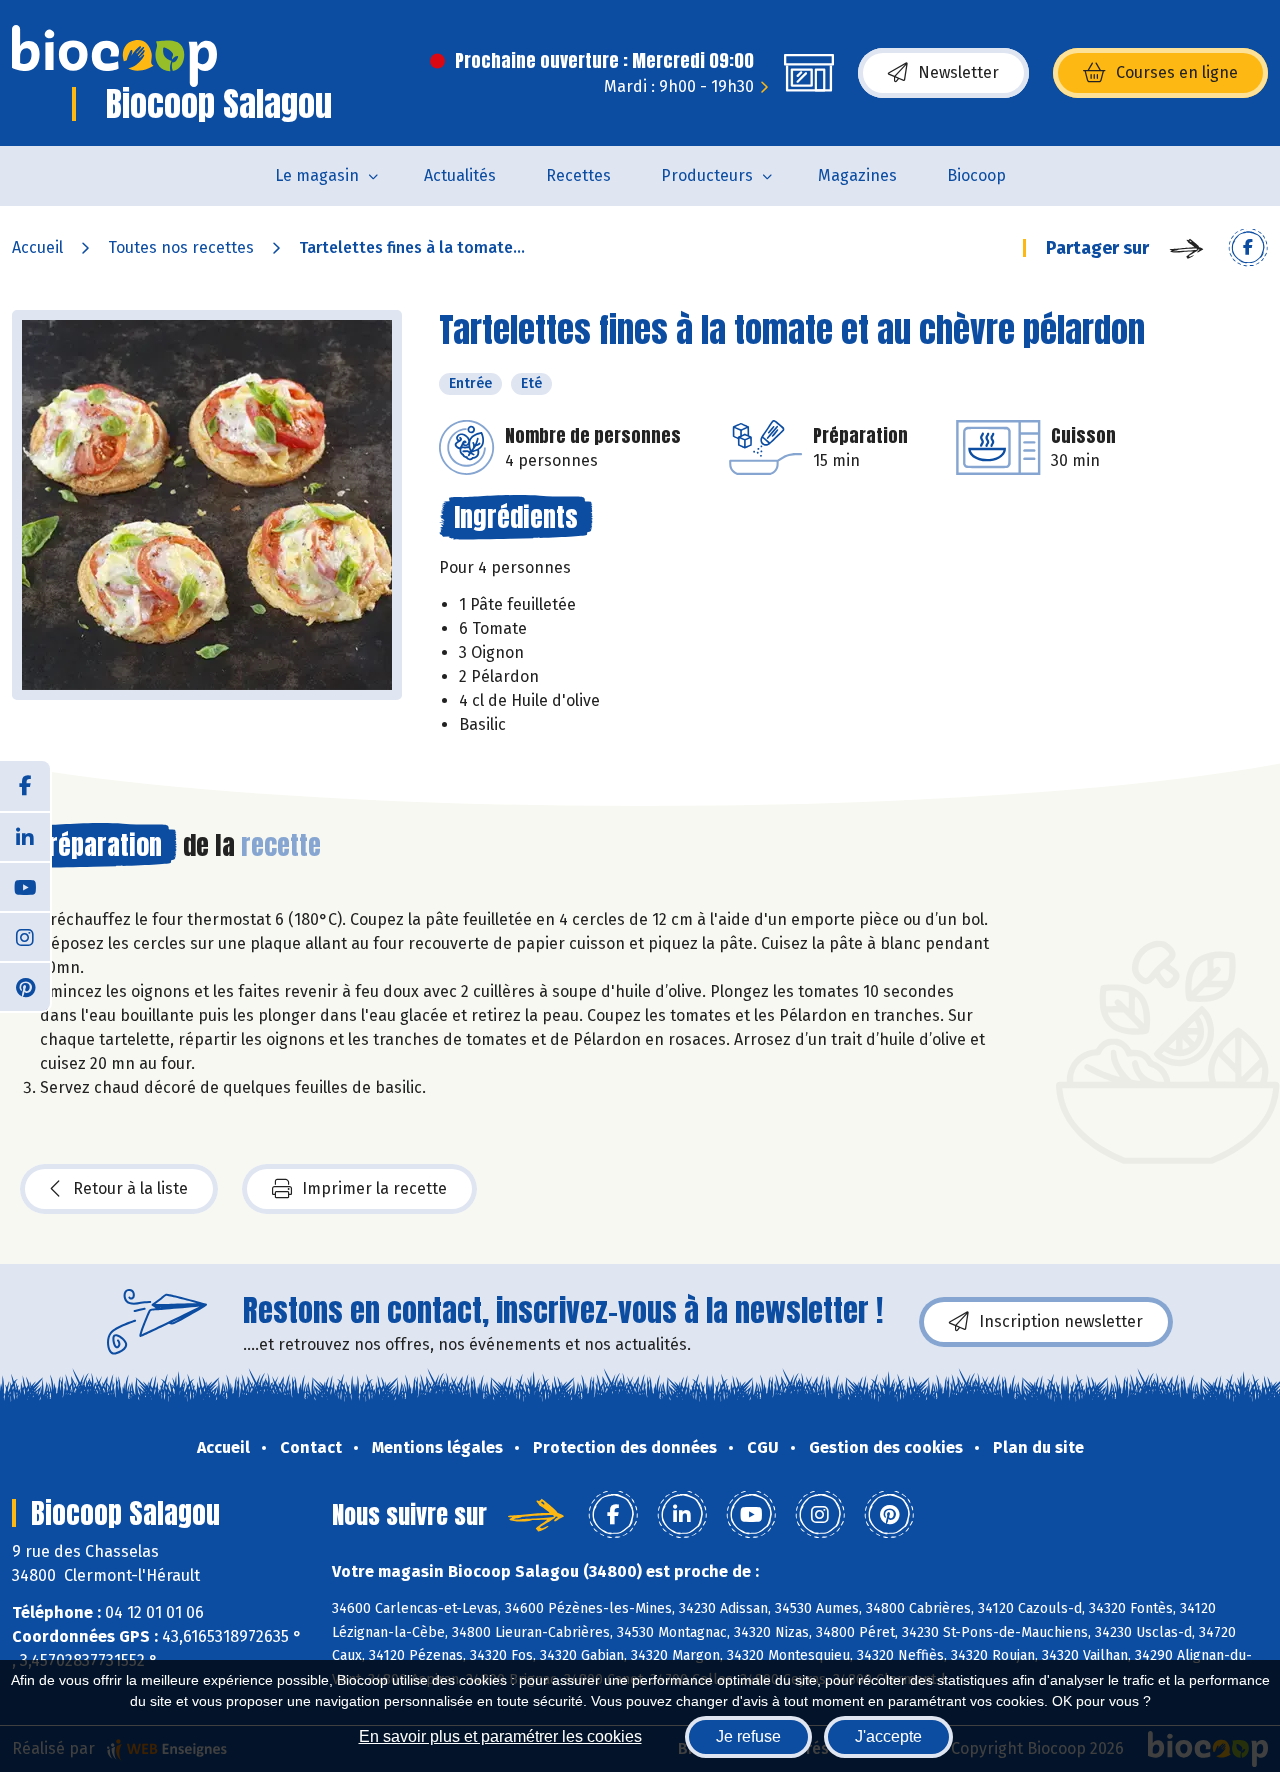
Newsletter (958, 72)
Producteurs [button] (707, 175)
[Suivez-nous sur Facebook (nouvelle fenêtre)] (25, 786)
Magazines (857, 175)
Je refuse (748, 1736)
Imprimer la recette (374, 1188)
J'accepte (888, 1736)
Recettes (578, 175)
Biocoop (976, 175)
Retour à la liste (130, 1188)
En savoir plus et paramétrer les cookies (500, 1736)
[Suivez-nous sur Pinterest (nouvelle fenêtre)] (25, 986)
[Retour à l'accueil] (114, 56)
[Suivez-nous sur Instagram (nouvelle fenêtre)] (25, 936)
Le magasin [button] (317, 175)
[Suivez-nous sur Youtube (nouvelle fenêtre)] (25, 886)
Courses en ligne (1177, 72)
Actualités (460, 175)
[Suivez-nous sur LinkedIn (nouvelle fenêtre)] (25, 836)
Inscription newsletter (1061, 1321)
